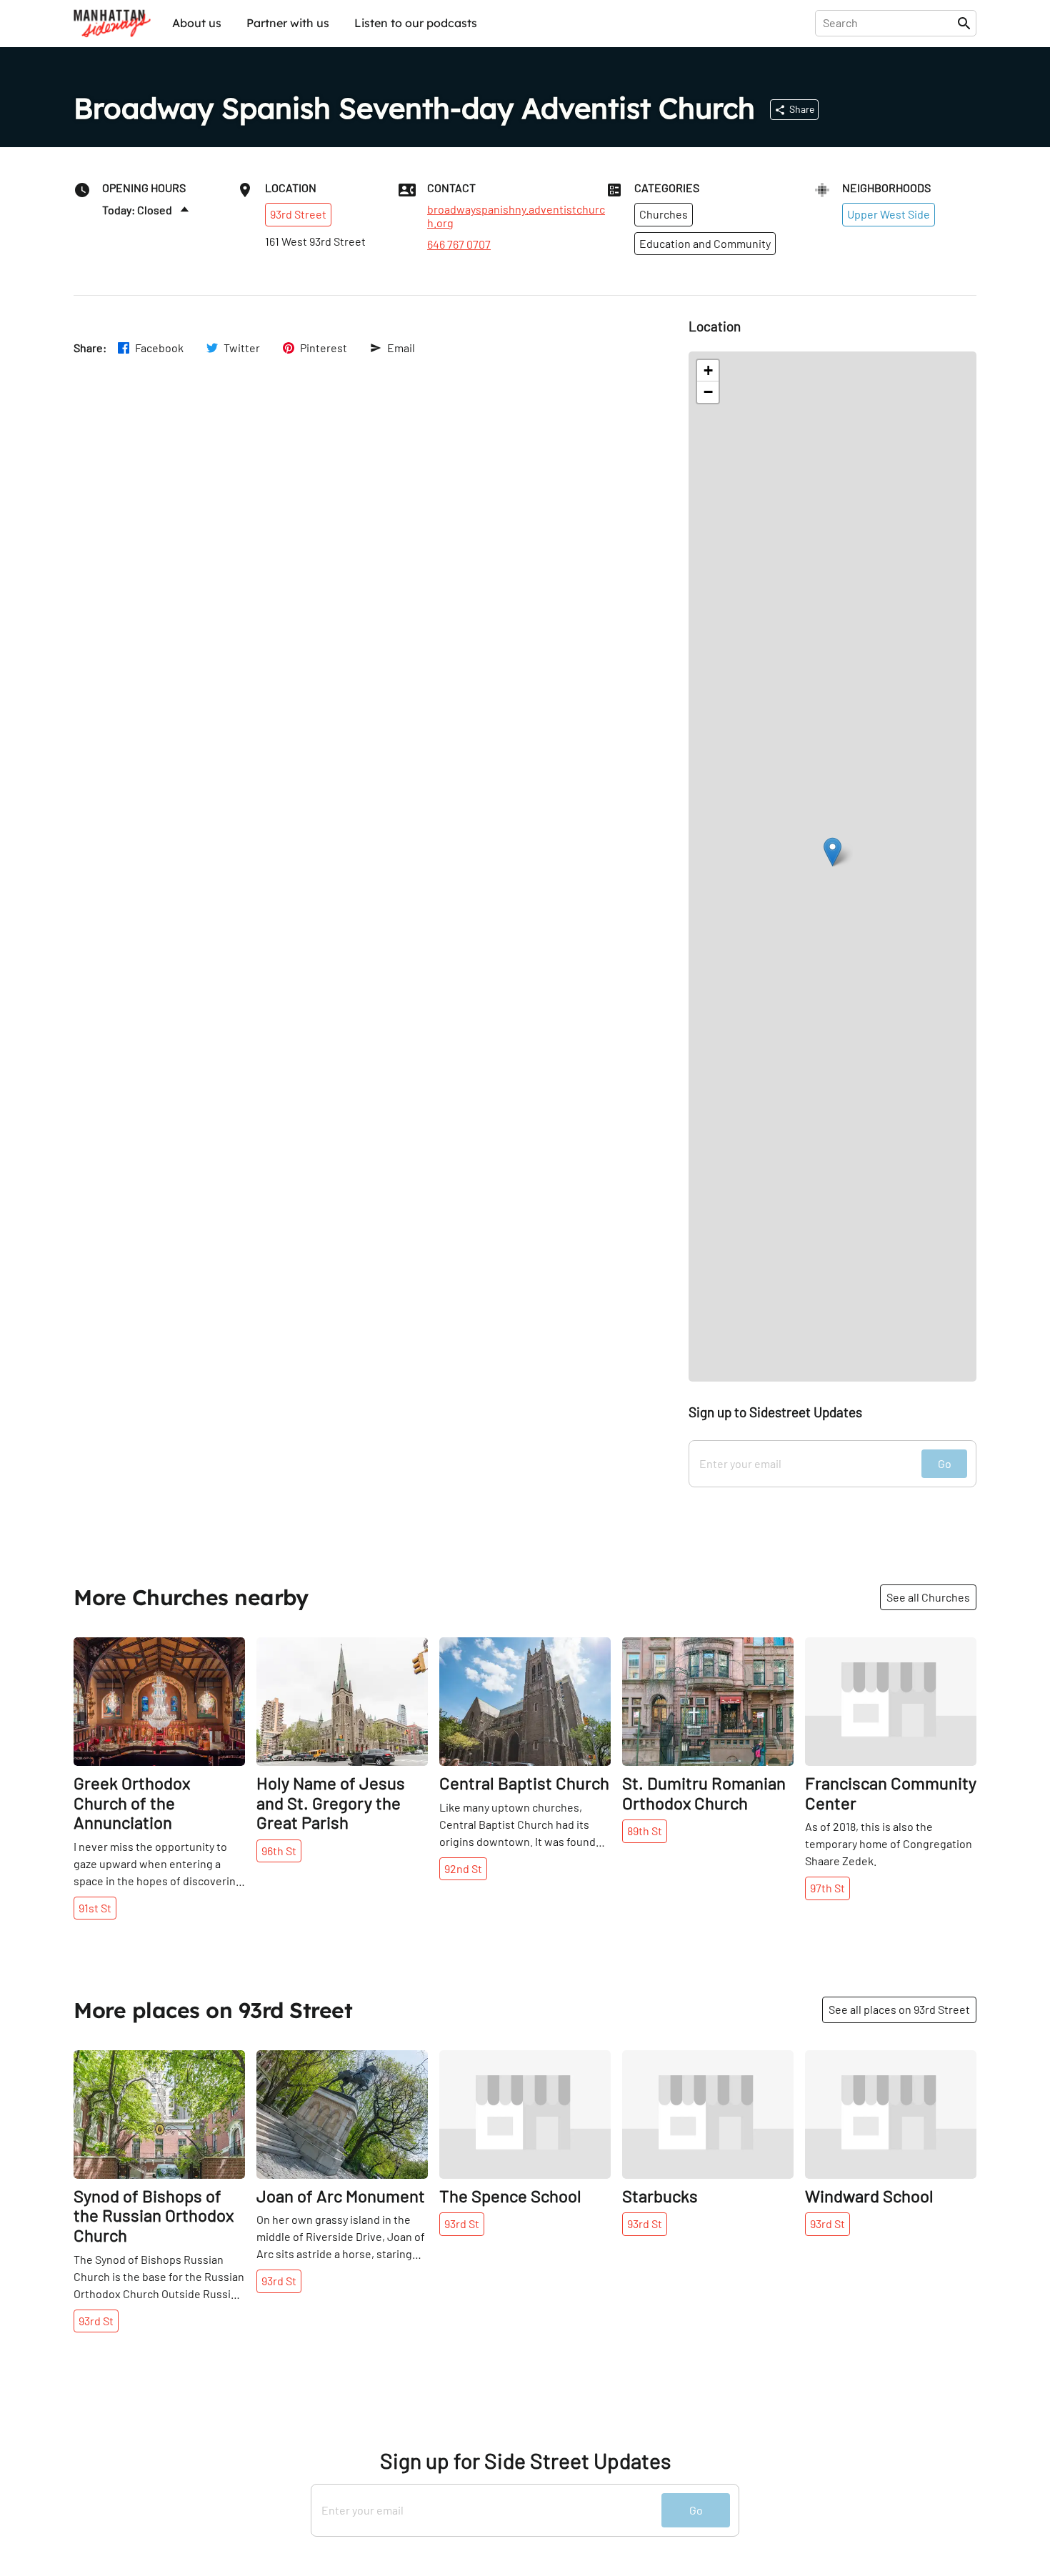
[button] (832, 852)
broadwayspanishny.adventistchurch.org (516, 216)
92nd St (463, 1868)
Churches (664, 214)
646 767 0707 (459, 244)
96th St (279, 1851)
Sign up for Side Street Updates (525, 2461)
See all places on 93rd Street (899, 2009)
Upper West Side (889, 214)
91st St (95, 1908)
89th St (645, 1831)
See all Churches (928, 1597)
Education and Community (705, 243)
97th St (827, 1888)
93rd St (96, 2321)
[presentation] (889, 23)
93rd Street (298, 214)
